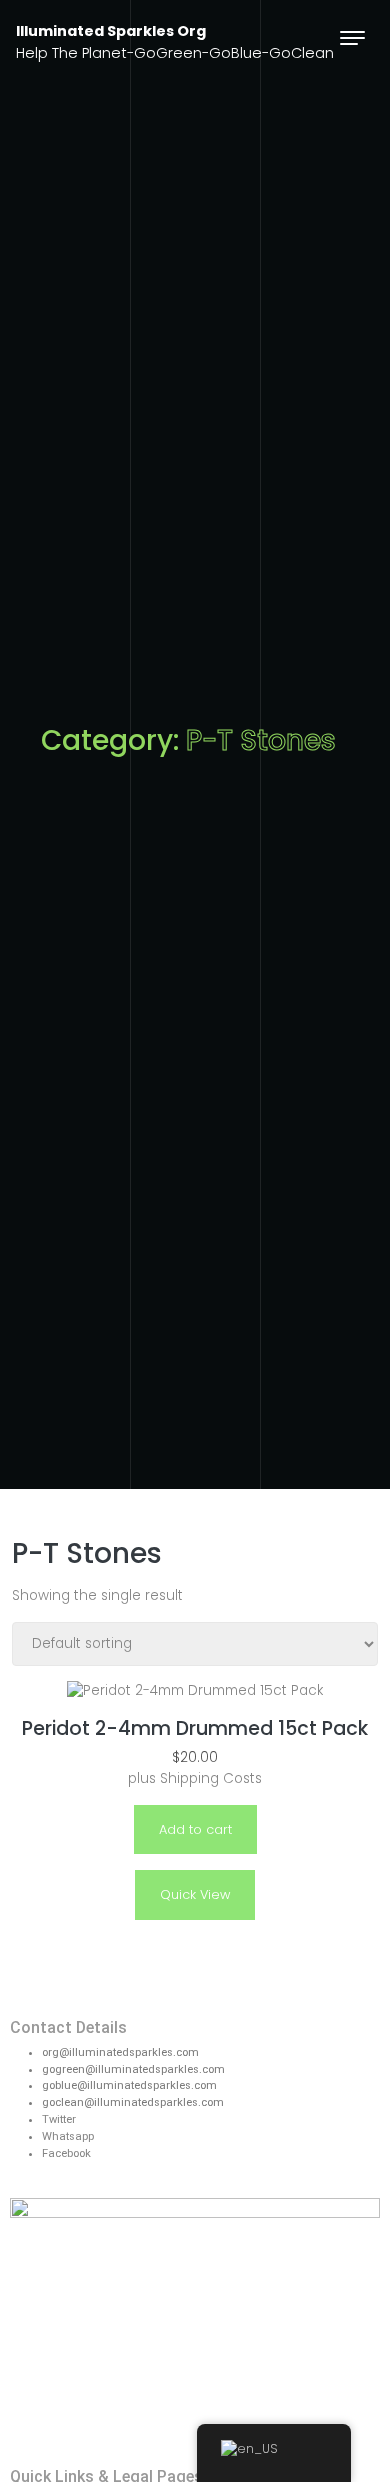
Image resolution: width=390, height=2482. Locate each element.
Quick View (195, 1894)
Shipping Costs (211, 1778)
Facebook (66, 2153)
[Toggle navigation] (352, 37)
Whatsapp (68, 2136)
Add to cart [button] (195, 1829)
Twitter (59, 2119)
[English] (274, 2453)
